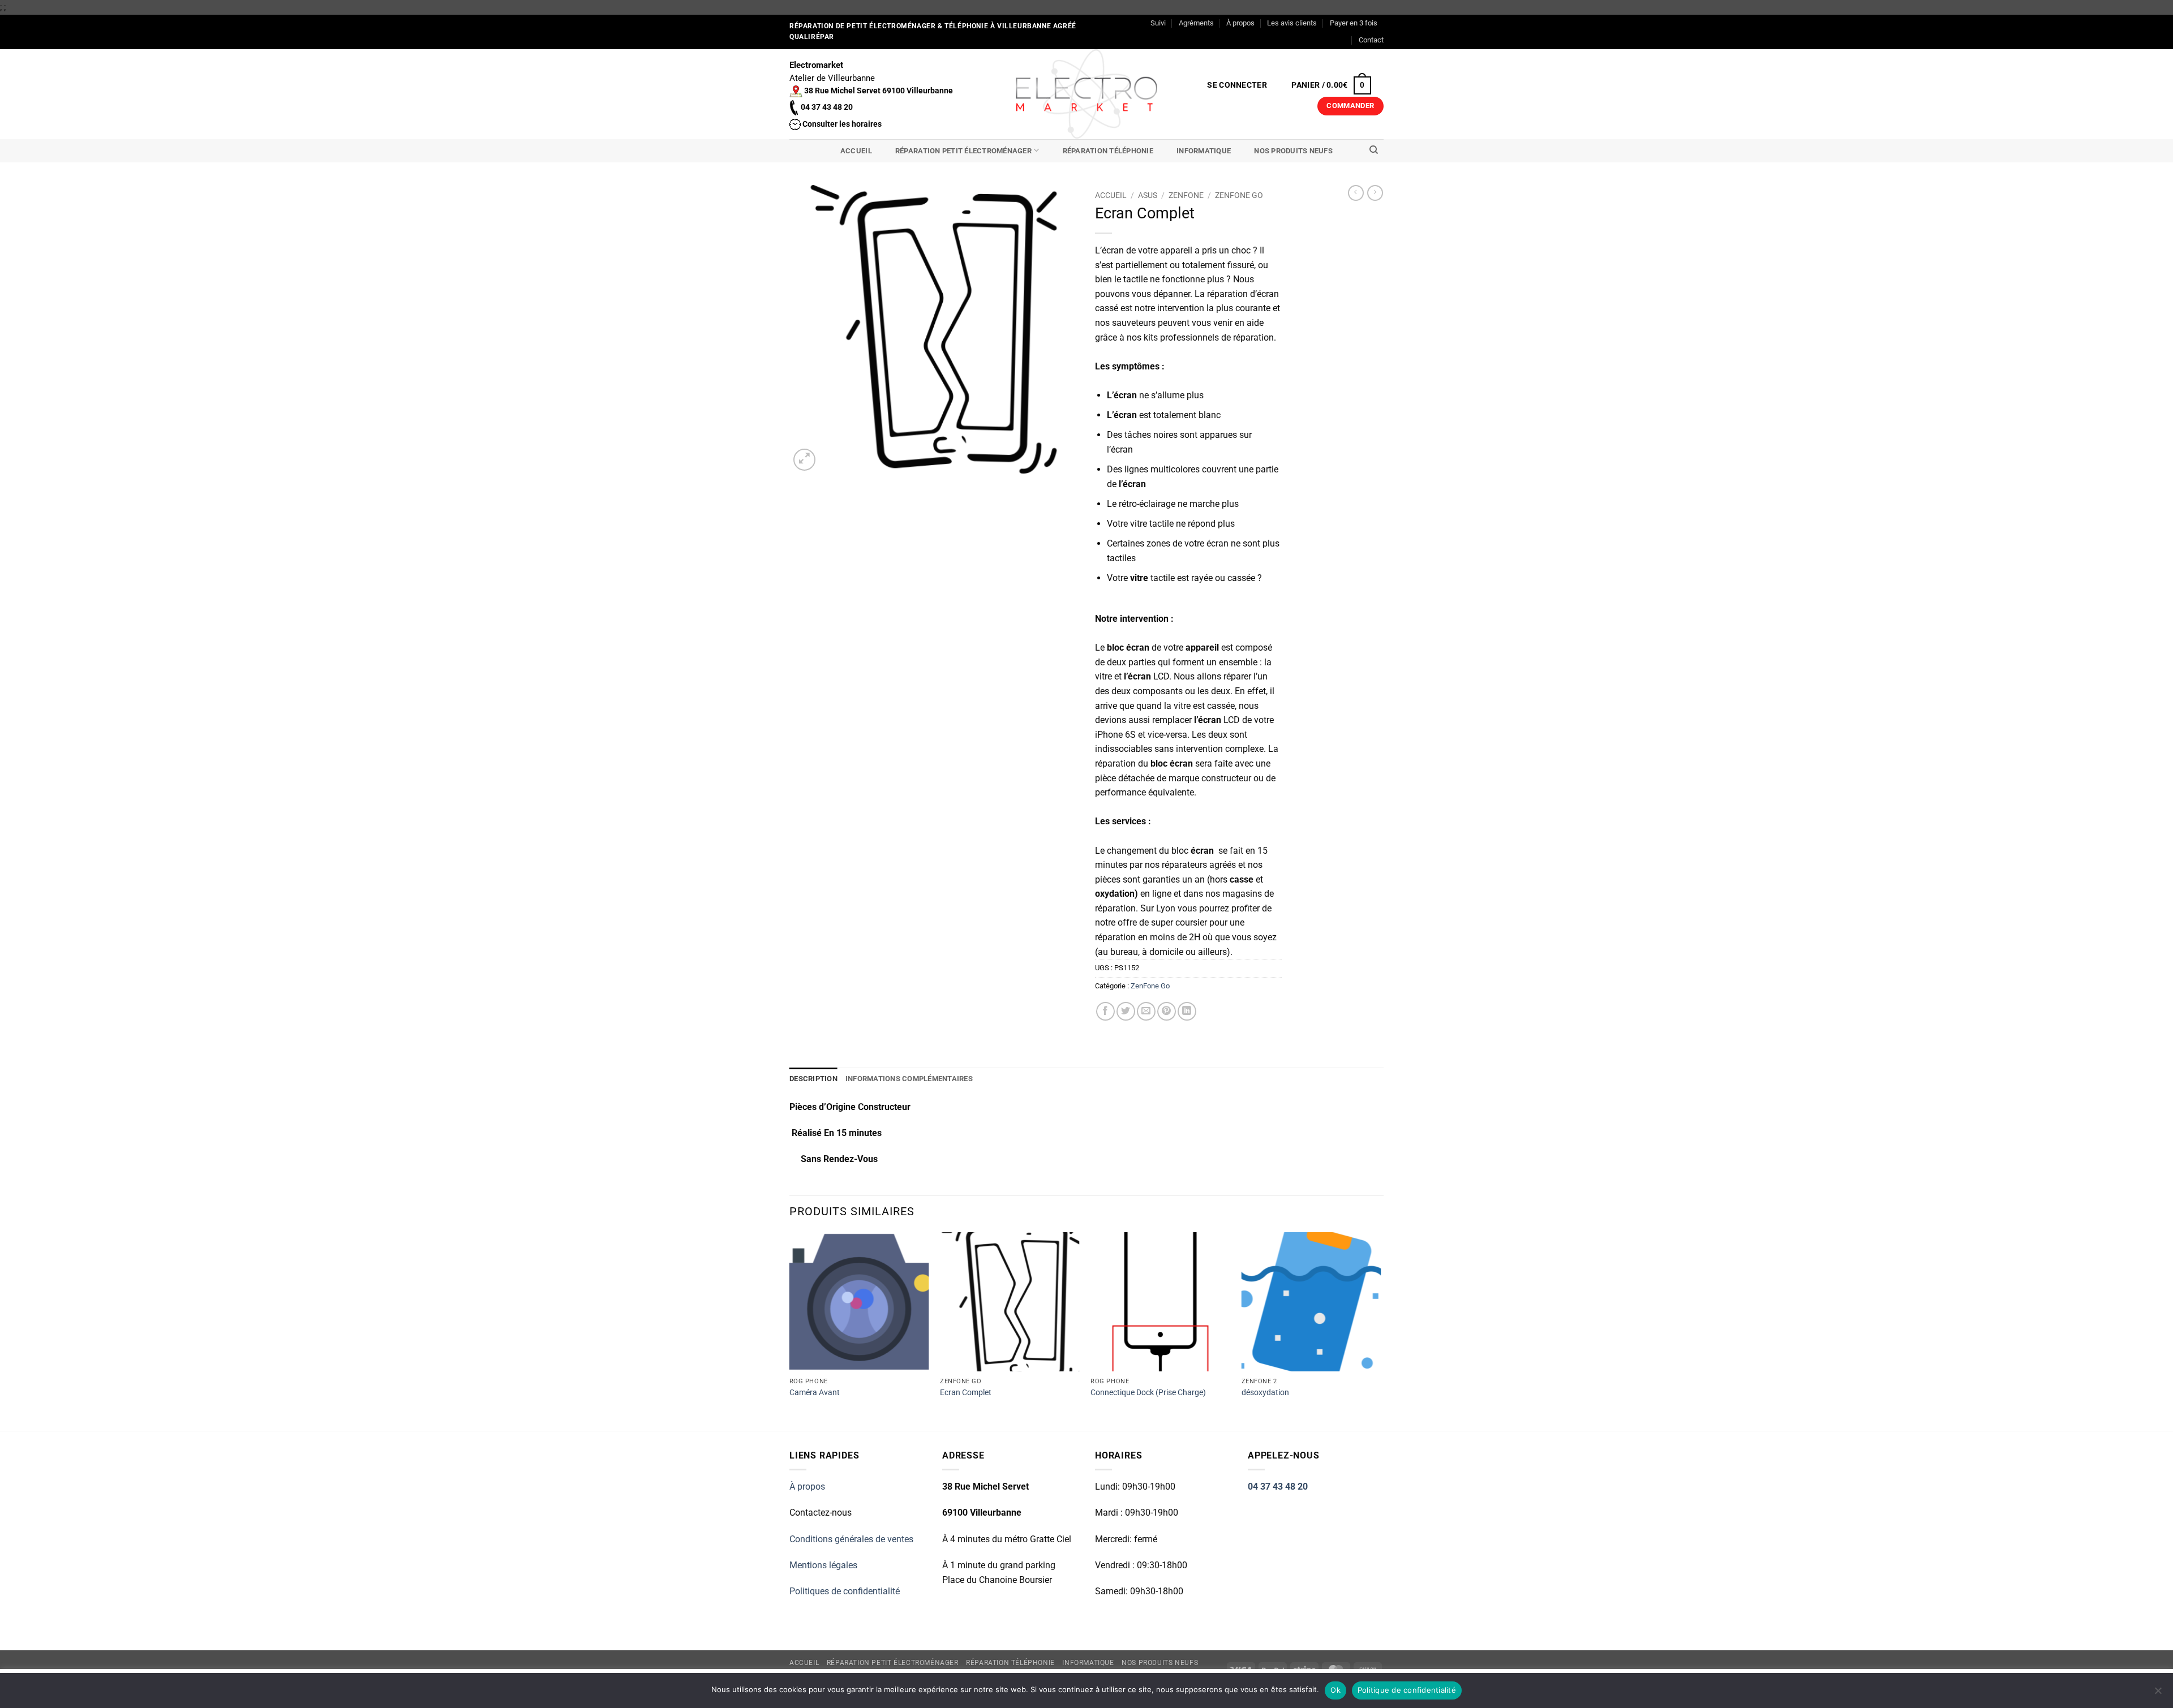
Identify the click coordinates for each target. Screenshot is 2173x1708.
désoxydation (1265, 1393)
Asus (1148, 195)
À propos (1240, 23)
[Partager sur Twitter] (1126, 1011)
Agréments (1196, 23)
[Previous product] (1375, 193)
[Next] (1380, 1330)
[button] (1237, 85)
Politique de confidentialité (1407, 1690)
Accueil (856, 151)
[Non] (2158, 1694)
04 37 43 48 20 (1278, 1487)
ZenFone (1186, 195)
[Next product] (1356, 193)
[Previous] (790, 1330)
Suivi (1158, 23)
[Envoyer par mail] (1146, 1011)
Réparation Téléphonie (1108, 151)
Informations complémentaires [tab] (909, 1079)
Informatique (1204, 151)
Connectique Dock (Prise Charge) (1148, 1393)
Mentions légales (823, 1565)
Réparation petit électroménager (963, 151)
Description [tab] (813, 1079)
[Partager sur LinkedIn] (1187, 1011)
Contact (1371, 40)
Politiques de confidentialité (845, 1591)
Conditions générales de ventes (851, 1539)
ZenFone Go (1239, 195)
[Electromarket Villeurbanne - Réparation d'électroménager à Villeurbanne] (1087, 94)
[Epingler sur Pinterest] (1167, 1011)
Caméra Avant (815, 1393)
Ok (1335, 1690)
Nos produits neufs (1293, 151)
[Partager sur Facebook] (1105, 1011)
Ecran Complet (966, 1393)
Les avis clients (1292, 23)
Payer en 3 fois (1354, 23)
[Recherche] (1374, 150)
